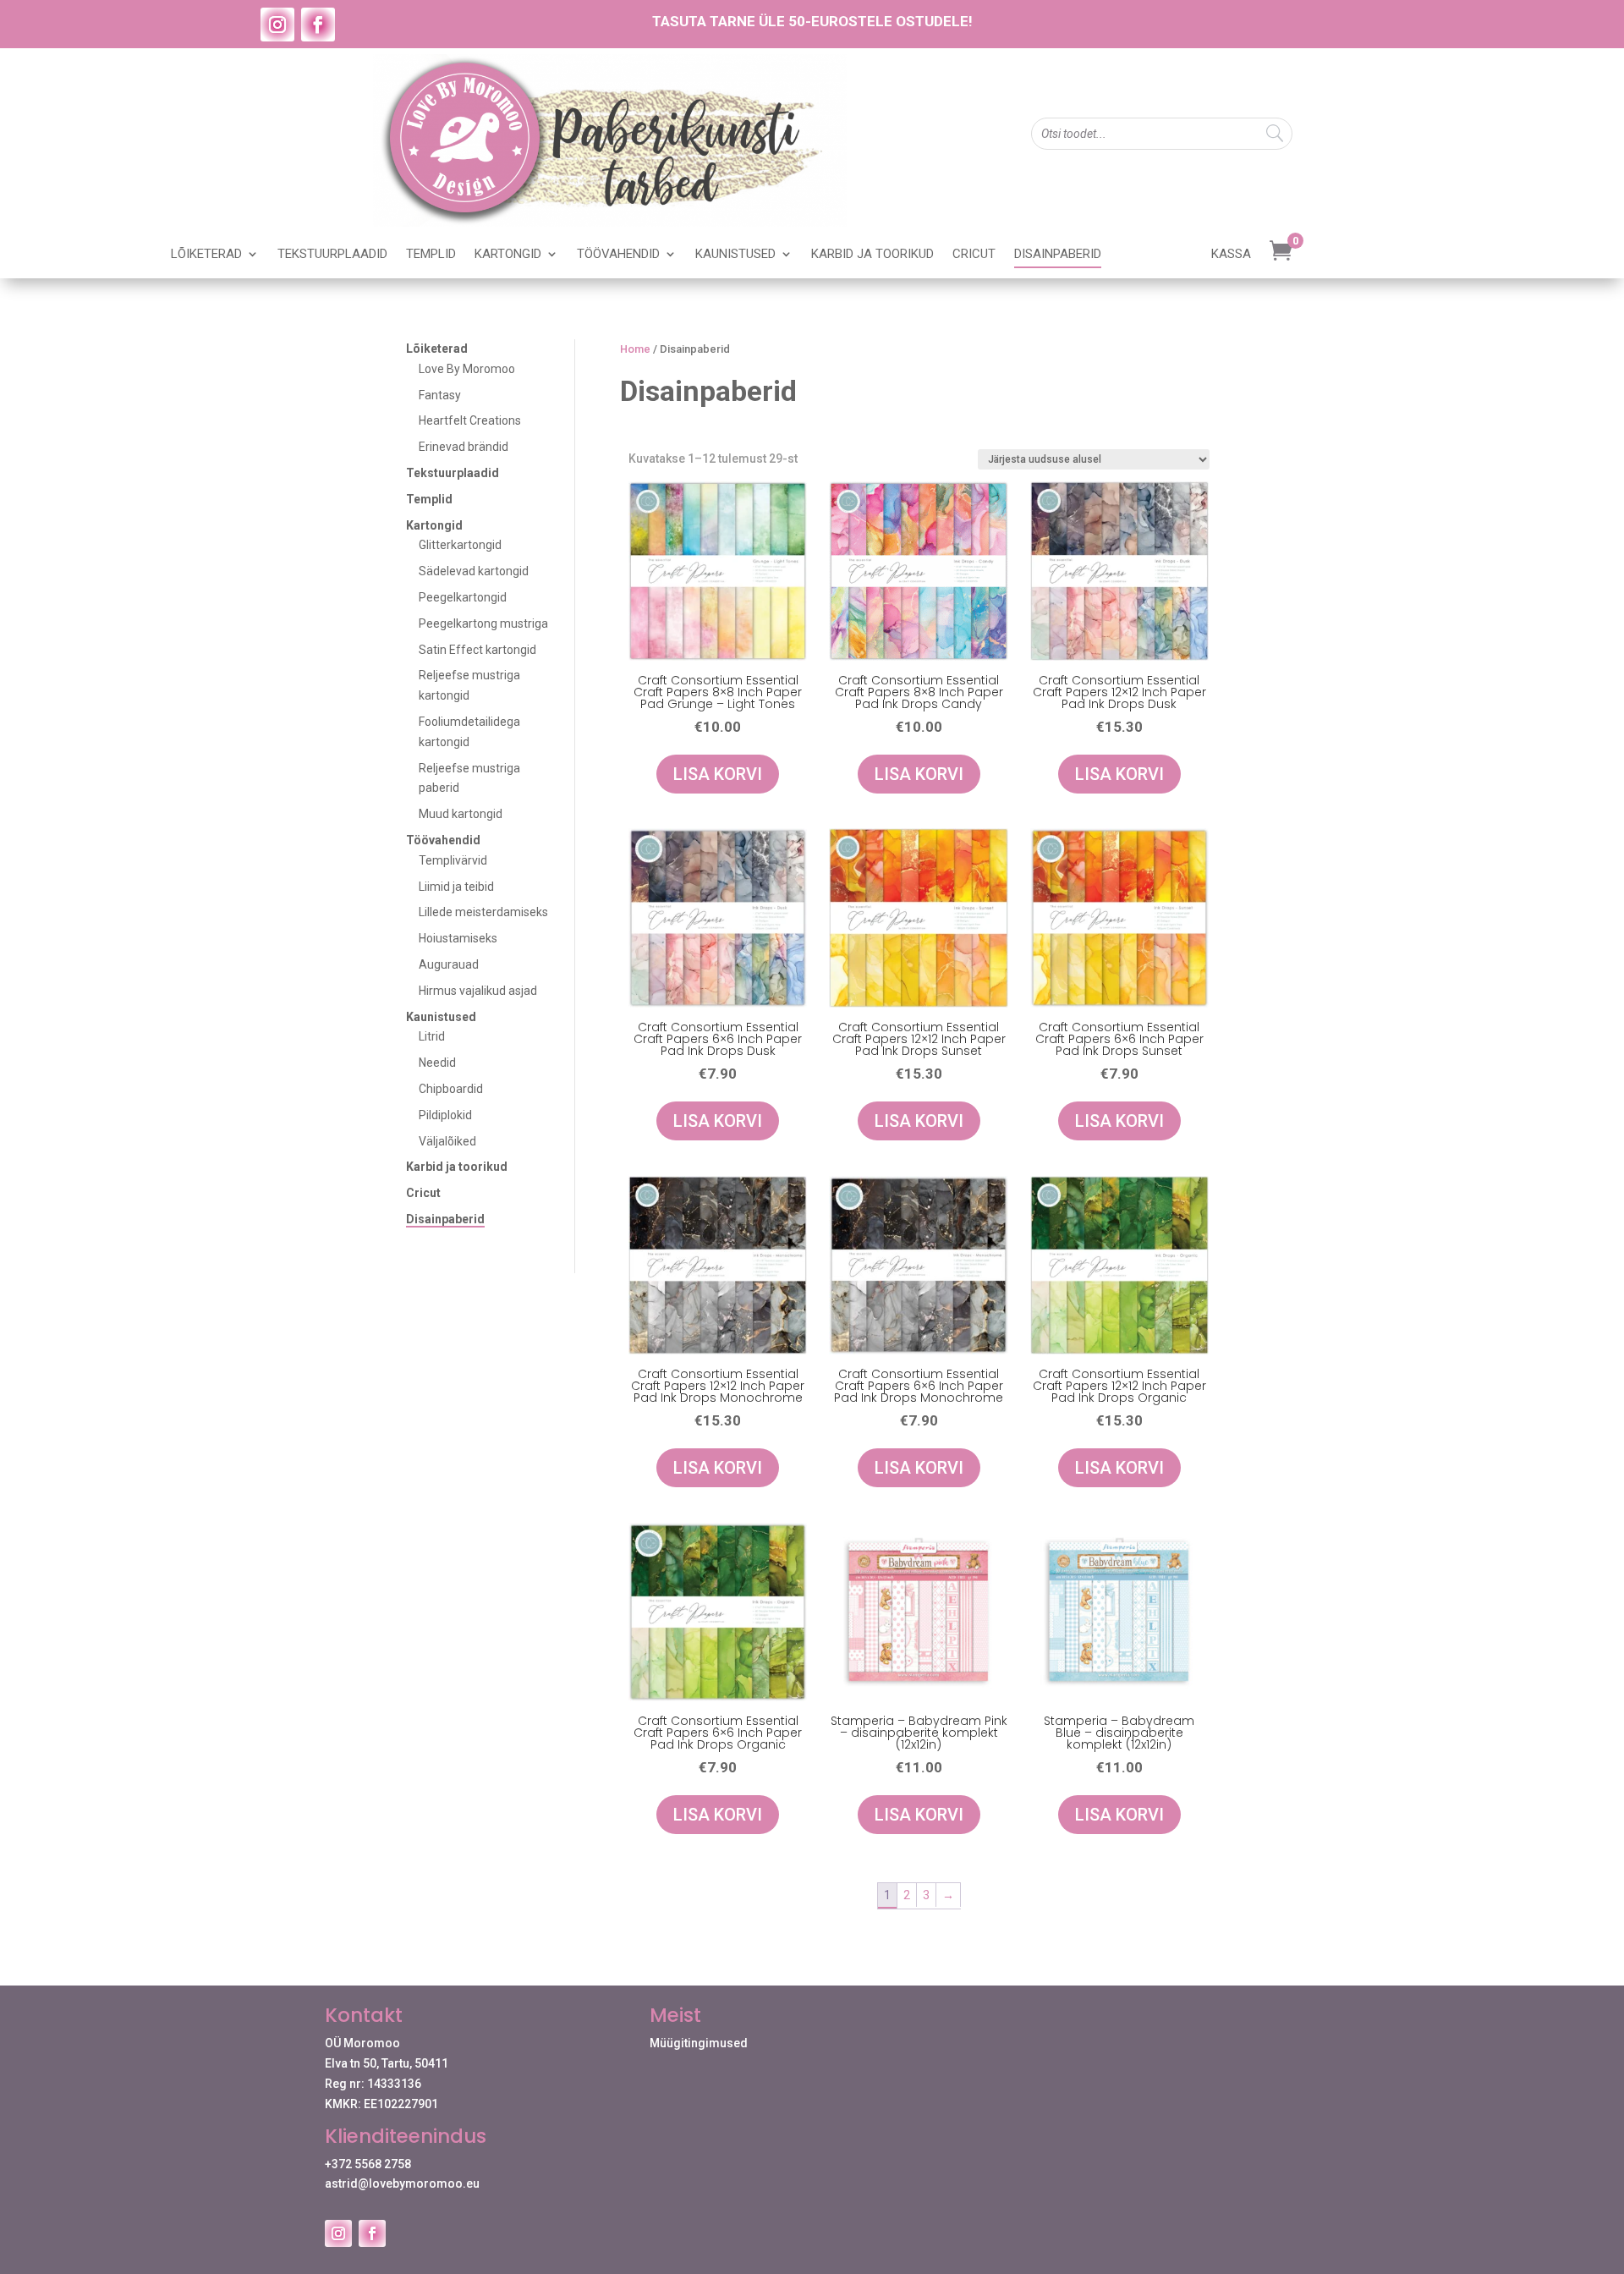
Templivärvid (453, 860)
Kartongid (508, 255)
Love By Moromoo (467, 369)
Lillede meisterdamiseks (483, 912)
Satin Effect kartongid (477, 650)
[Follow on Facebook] (318, 25)
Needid (437, 1063)
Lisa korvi (718, 774)
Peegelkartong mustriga (483, 623)
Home (635, 349)
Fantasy (440, 395)
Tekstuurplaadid (332, 255)
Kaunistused (735, 255)
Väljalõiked (447, 1141)
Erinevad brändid (464, 447)
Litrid (432, 1036)
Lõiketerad (206, 255)
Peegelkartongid (463, 597)
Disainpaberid (1058, 255)
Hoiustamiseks (458, 938)
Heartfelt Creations (470, 420)
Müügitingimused (699, 2043)
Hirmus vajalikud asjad (478, 991)
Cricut (974, 255)
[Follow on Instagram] (277, 25)
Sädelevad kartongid (474, 571)
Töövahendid (618, 255)
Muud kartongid (461, 814)
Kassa (1231, 255)
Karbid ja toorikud (872, 255)
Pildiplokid (445, 1115)
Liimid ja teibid (456, 887)
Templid (431, 255)
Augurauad (449, 964)
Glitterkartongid (460, 545)
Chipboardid (451, 1089)
